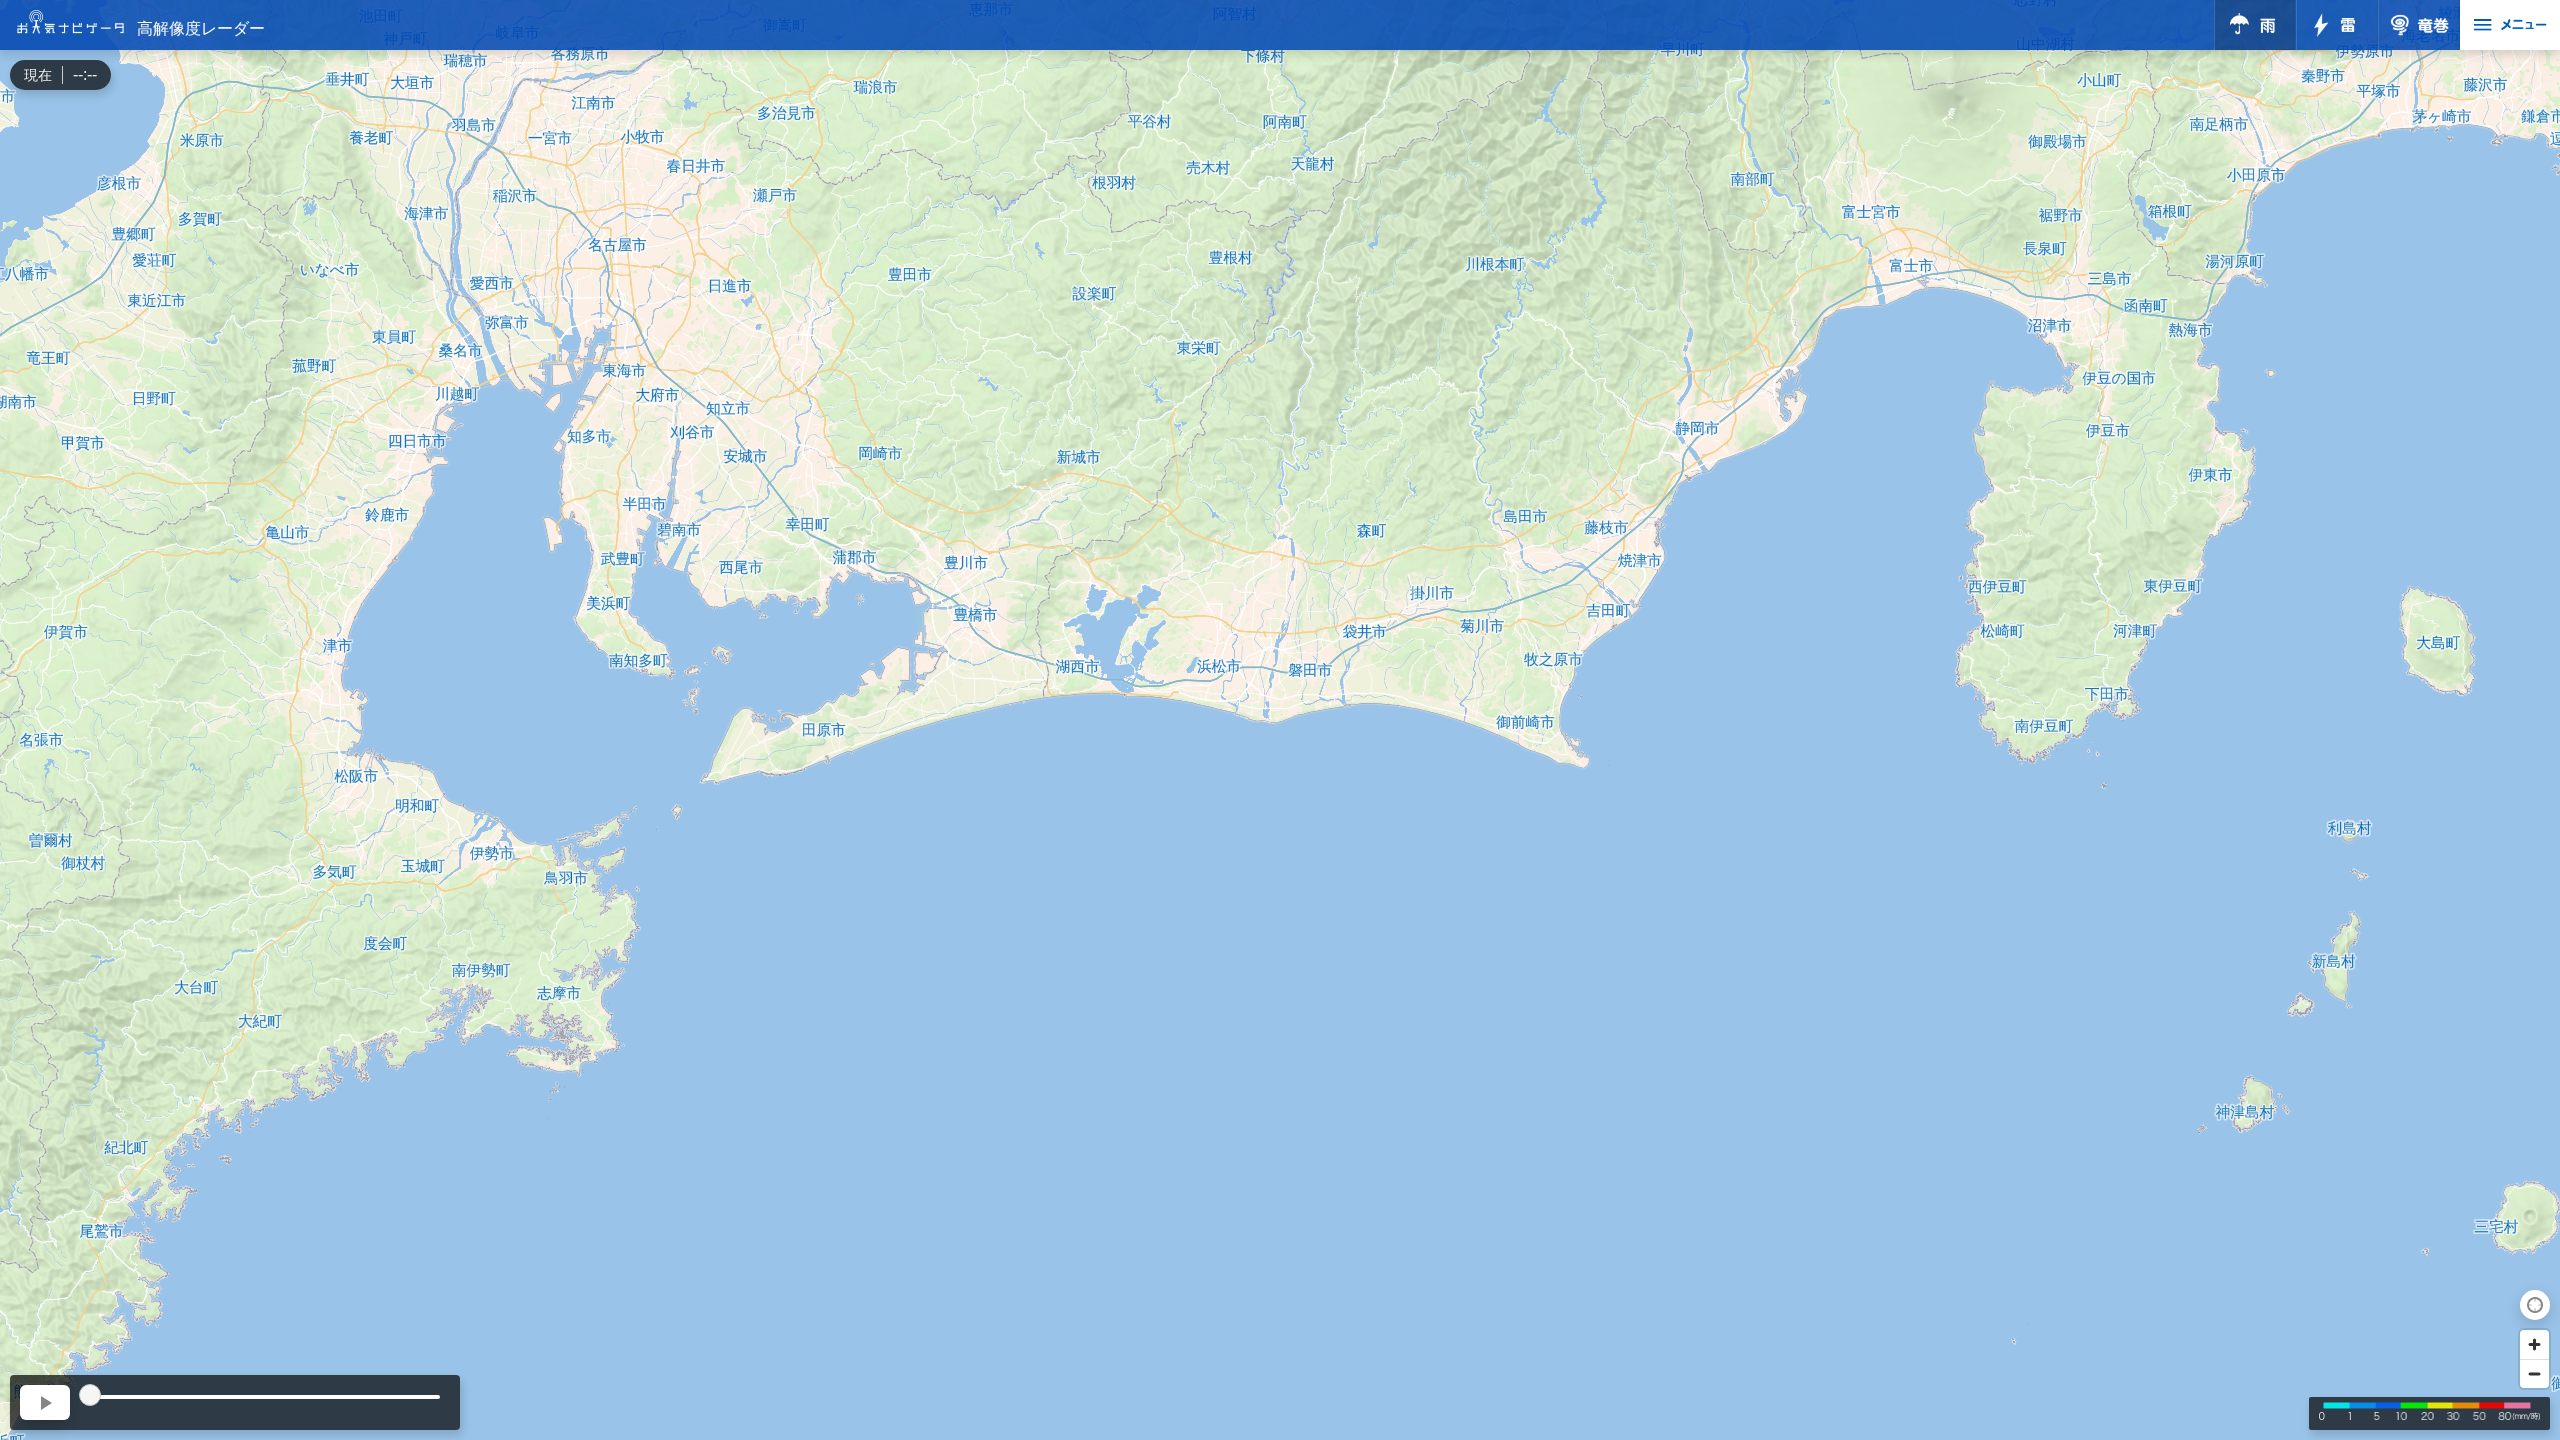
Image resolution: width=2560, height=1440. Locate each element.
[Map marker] (1280, 720)
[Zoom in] (2534, 1344)
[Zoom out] (2534, 1373)
